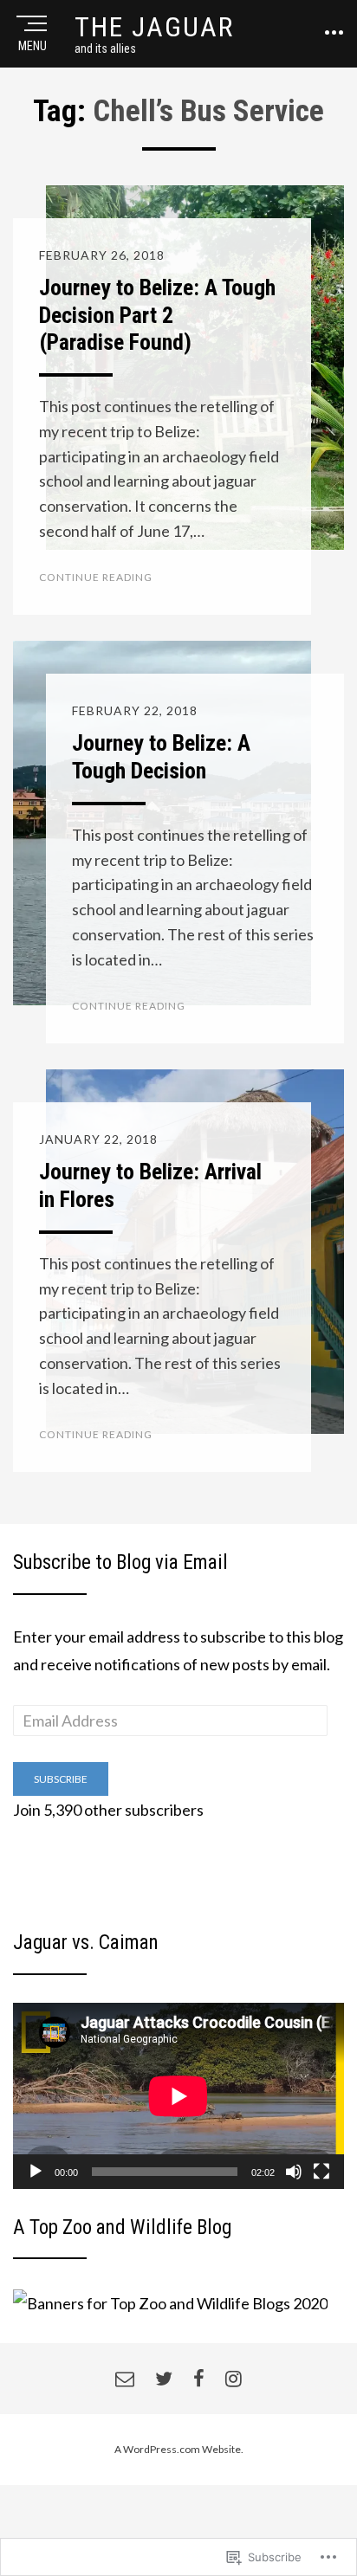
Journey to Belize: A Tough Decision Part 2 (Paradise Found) (157, 314)
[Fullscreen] (321, 2172)
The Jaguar (154, 27)
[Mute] (294, 2172)
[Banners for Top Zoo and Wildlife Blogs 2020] (170, 2301)
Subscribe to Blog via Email (120, 1562)
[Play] (36, 2172)
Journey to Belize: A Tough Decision (161, 756)
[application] (178, 2096)
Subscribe (61, 1779)
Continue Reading (96, 577)
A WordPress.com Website (178, 2449)
